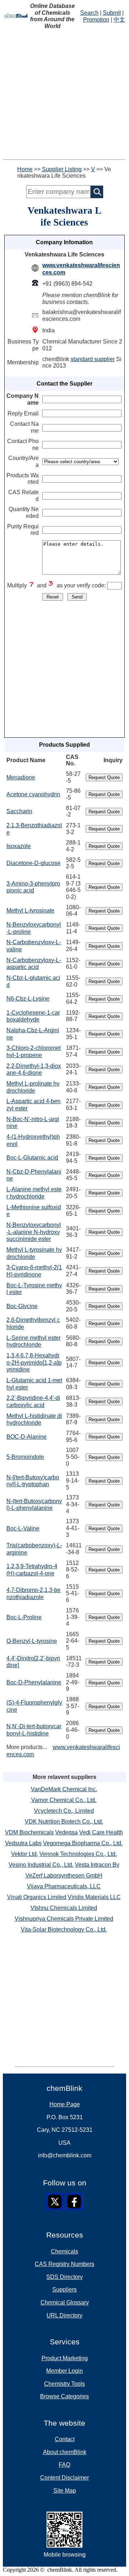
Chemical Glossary (65, 2302)
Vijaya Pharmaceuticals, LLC (64, 1886)
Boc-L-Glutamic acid (32, 1158)
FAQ (64, 2465)
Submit (112, 13)
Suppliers (64, 2290)
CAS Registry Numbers (64, 2264)
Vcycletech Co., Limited (64, 1811)
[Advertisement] (64, 95)
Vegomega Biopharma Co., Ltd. (83, 1843)
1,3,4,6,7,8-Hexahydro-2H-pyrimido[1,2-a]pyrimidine (34, 1362)
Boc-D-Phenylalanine (34, 1682)
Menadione (21, 777)
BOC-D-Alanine (27, 1437)
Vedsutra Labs (23, 1843)
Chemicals (64, 2251)
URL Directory (64, 2315)
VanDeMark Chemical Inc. (64, 1789)
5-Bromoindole (25, 1457)
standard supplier (93, 359)
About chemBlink (65, 2452)
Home (25, 169)
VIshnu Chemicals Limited (64, 1908)
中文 (119, 20)
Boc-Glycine (22, 1306)
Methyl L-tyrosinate (30, 911)
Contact (65, 2439)
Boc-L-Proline (24, 1617)
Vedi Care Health (101, 1832)
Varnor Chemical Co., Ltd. (64, 1800)
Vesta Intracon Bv (97, 1865)
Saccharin (19, 811)
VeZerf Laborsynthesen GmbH (64, 1876)
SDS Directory (64, 2277)
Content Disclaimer (64, 2478)
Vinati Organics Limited (37, 1897)
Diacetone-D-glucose (34, 863)
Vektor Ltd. (25, 1854)
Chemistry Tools (64, 2384)
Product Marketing (65, 2358)
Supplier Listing (62, 169)
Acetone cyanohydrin (33, 794)
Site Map (65, 2491)
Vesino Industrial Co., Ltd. (41, 1865)
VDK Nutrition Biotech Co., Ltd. (64, 1822)
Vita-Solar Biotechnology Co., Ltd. (64, 1929)
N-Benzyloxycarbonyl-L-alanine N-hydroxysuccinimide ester (34, 1232)
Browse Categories (64, 2396)
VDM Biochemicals (29, 1832)
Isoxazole (19, 846)
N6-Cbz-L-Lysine (28, 999)
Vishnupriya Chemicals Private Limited (64, 1919)
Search (89, 13)
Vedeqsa (66, 1832)
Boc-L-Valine (23, 1528)
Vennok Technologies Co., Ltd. (78, 1854)
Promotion (96, 20)
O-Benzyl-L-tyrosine (32, 1641)
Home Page (65, 2104)
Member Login (64, 2371)
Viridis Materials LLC (94, 1897)
